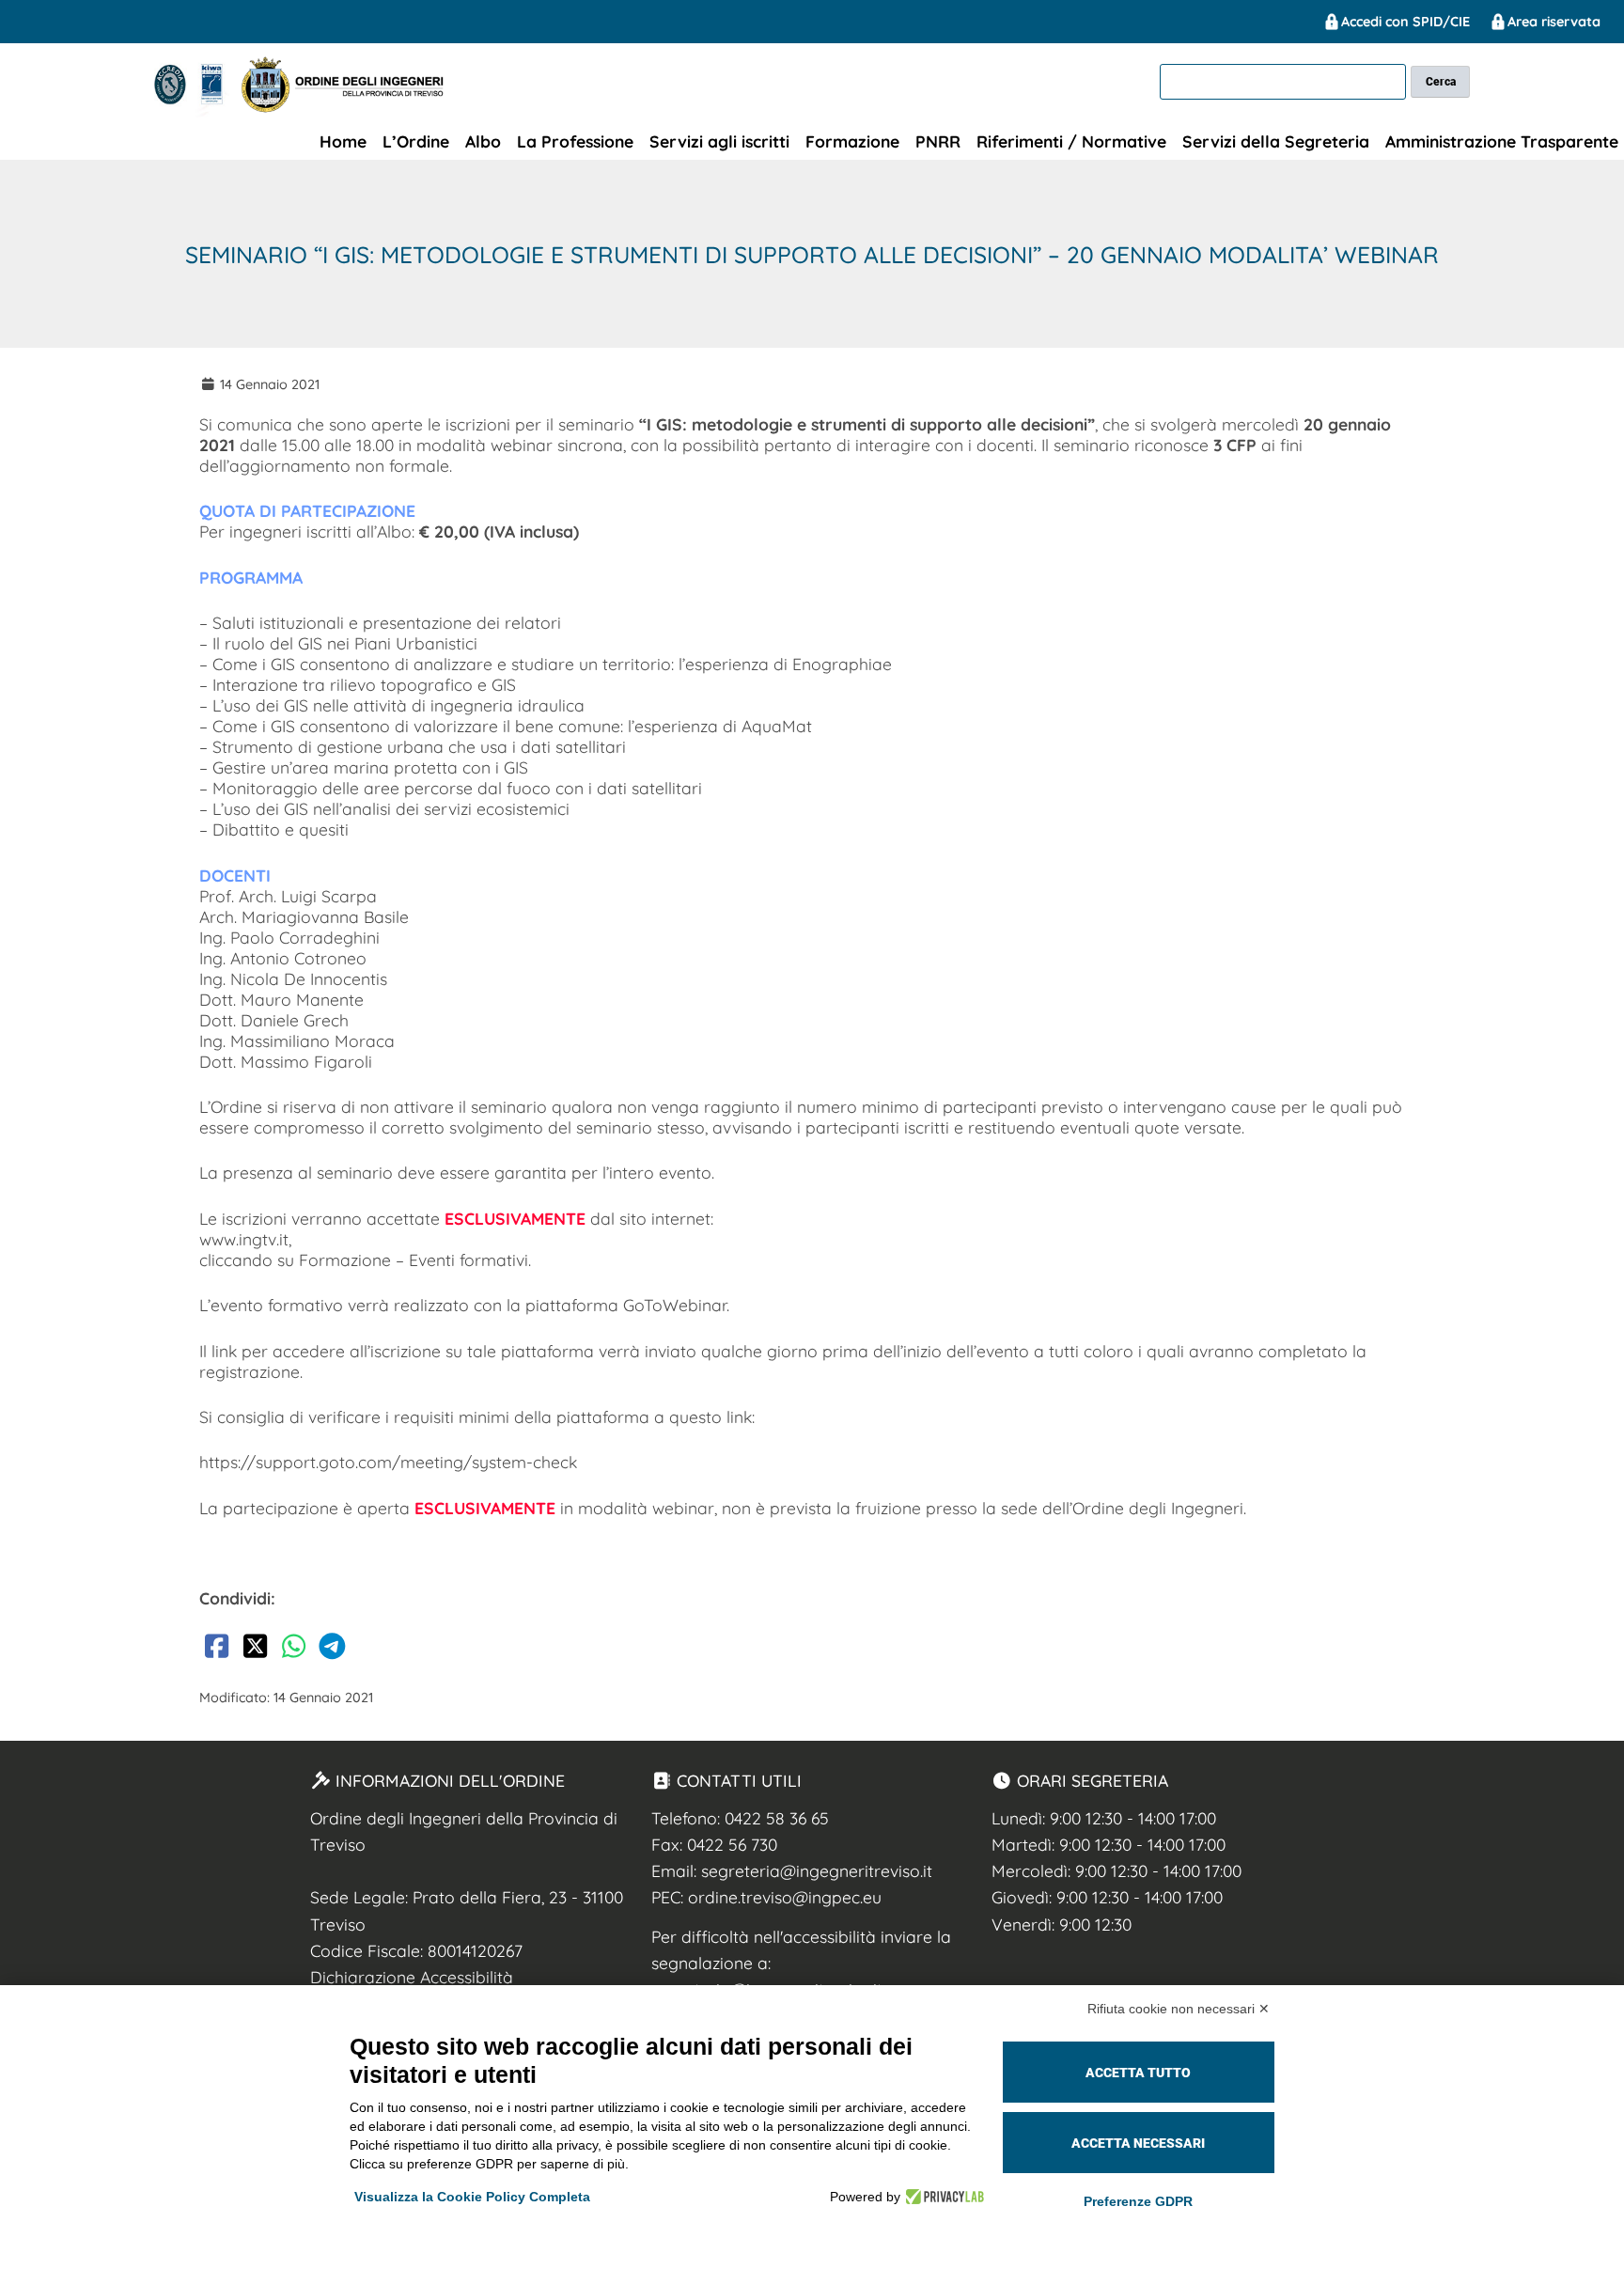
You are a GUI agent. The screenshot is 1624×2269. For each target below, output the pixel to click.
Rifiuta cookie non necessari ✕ (1179, 2009)
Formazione (852, 141)
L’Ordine (416, 141)
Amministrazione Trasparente (1502, 141)
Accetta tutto (1138, 2073)
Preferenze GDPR (1138, 2201)
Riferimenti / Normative (1071, 141)
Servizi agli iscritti (719, 141)
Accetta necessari (1138, 2143)
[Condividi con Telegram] (332, 1650)
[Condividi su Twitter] (255, 1650)
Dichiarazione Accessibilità (412, 1977)
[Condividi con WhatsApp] (293, 1650)
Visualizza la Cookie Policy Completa (472, 2197)
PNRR (938, 141)
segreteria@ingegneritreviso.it (817, 1870)
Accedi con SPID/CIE (1405, 22)
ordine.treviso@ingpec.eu (785, 1897)
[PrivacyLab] (942, 2197)
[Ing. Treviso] (194, 112)
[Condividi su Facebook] (216, 1650)
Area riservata (1554, 22)
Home (343, 141)
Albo (483, 141)
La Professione (575, 141)
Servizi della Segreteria (1276, 141)
